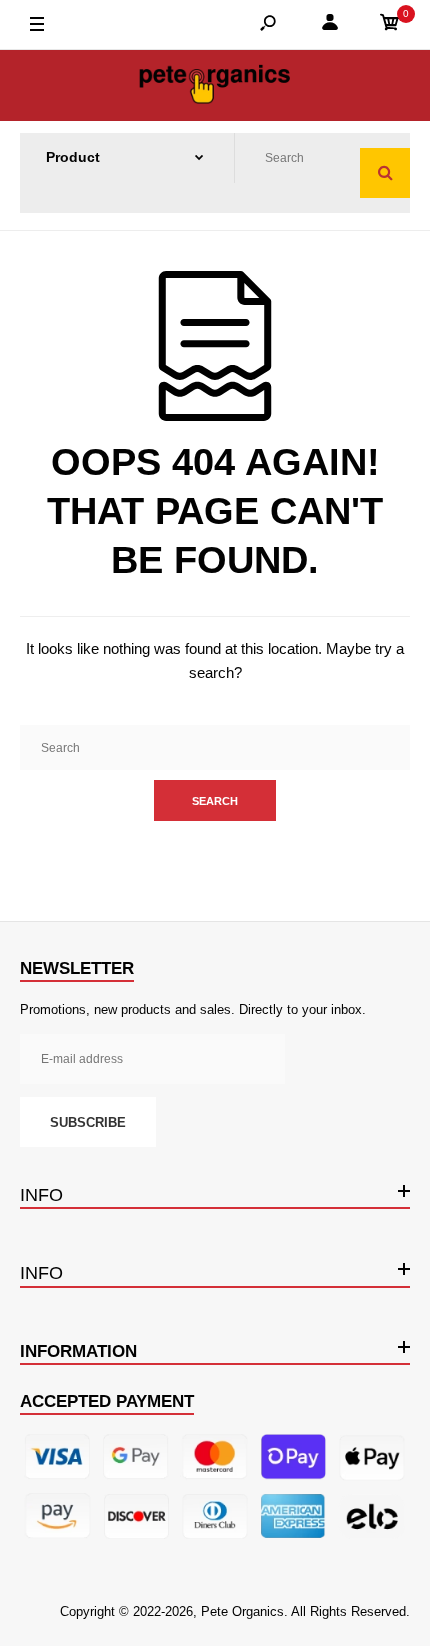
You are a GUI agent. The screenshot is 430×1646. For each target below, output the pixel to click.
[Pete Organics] (215, 85)
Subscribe (88, 1122)
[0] (390, 25)
